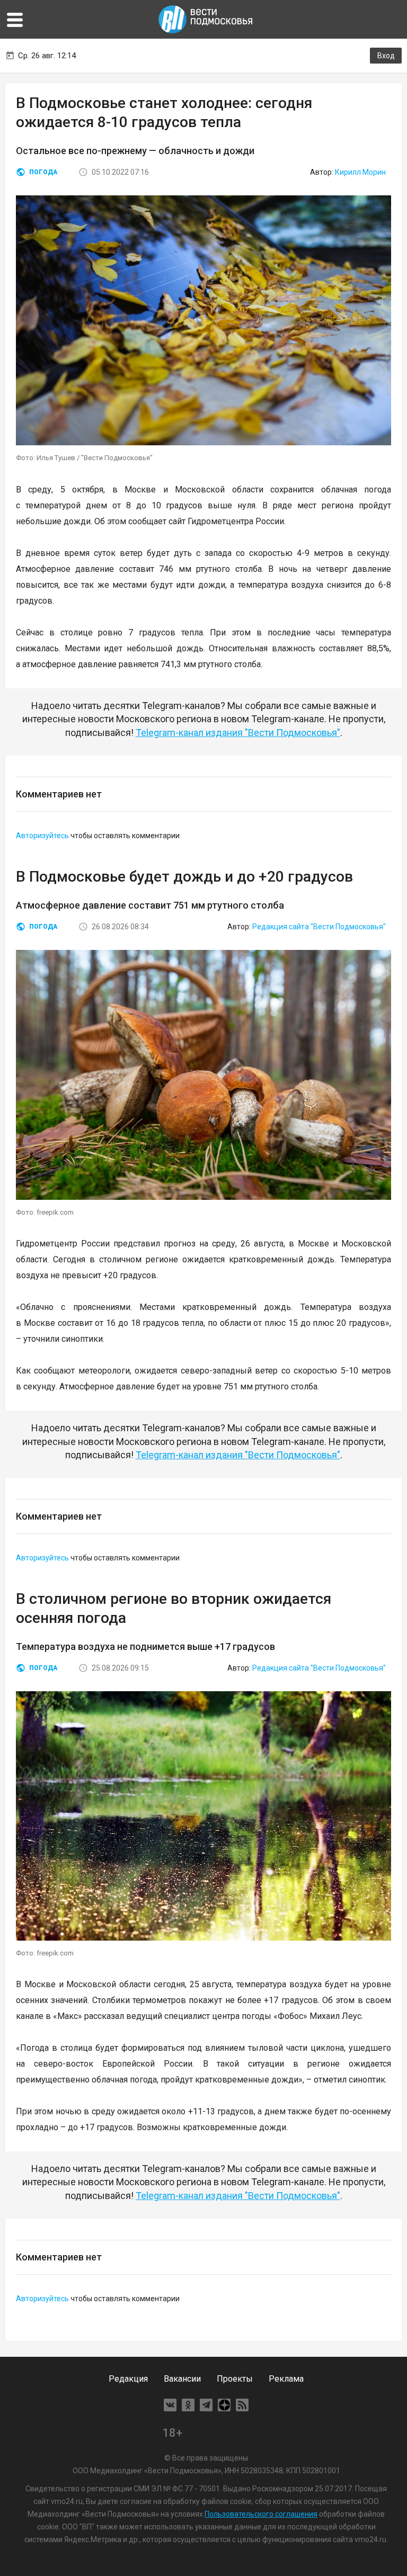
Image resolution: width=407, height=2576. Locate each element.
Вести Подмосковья (206, 19)
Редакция (128, 2379)
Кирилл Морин (360, 172)
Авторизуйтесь (42, 836)
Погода (43, 172)
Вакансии (182, 2379)
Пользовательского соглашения (261, 2514)
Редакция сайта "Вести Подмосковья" (319, 927)
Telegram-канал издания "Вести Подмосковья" (238, 733)
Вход (386, 56)
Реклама (286, 2379)
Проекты (235, 2379)
